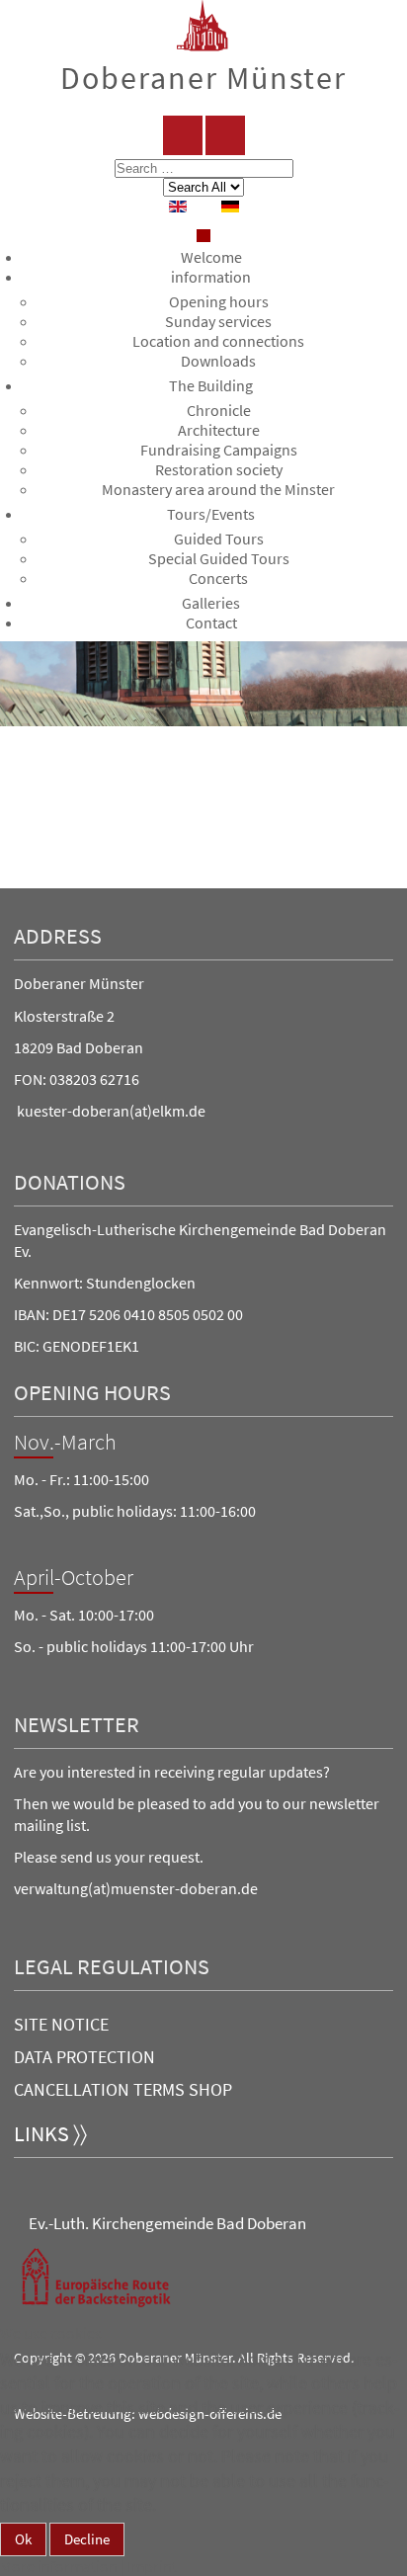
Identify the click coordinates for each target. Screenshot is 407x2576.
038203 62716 (94, 1079)
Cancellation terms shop (123, 2089)
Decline (87, 2539)
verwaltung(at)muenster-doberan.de (136, 1888)
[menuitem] (211, 257)
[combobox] (204, 168)
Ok (23, 2539)
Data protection (84, 2057)
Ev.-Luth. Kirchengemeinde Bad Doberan (167, 2223)
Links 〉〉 (50, 2134)
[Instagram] (225, 135)
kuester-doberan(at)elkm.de (111, 1111)
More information (59, 2566)
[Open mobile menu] (203, 236)
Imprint (152, 2566)
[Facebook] (183, 135)
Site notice (61, 2024)
